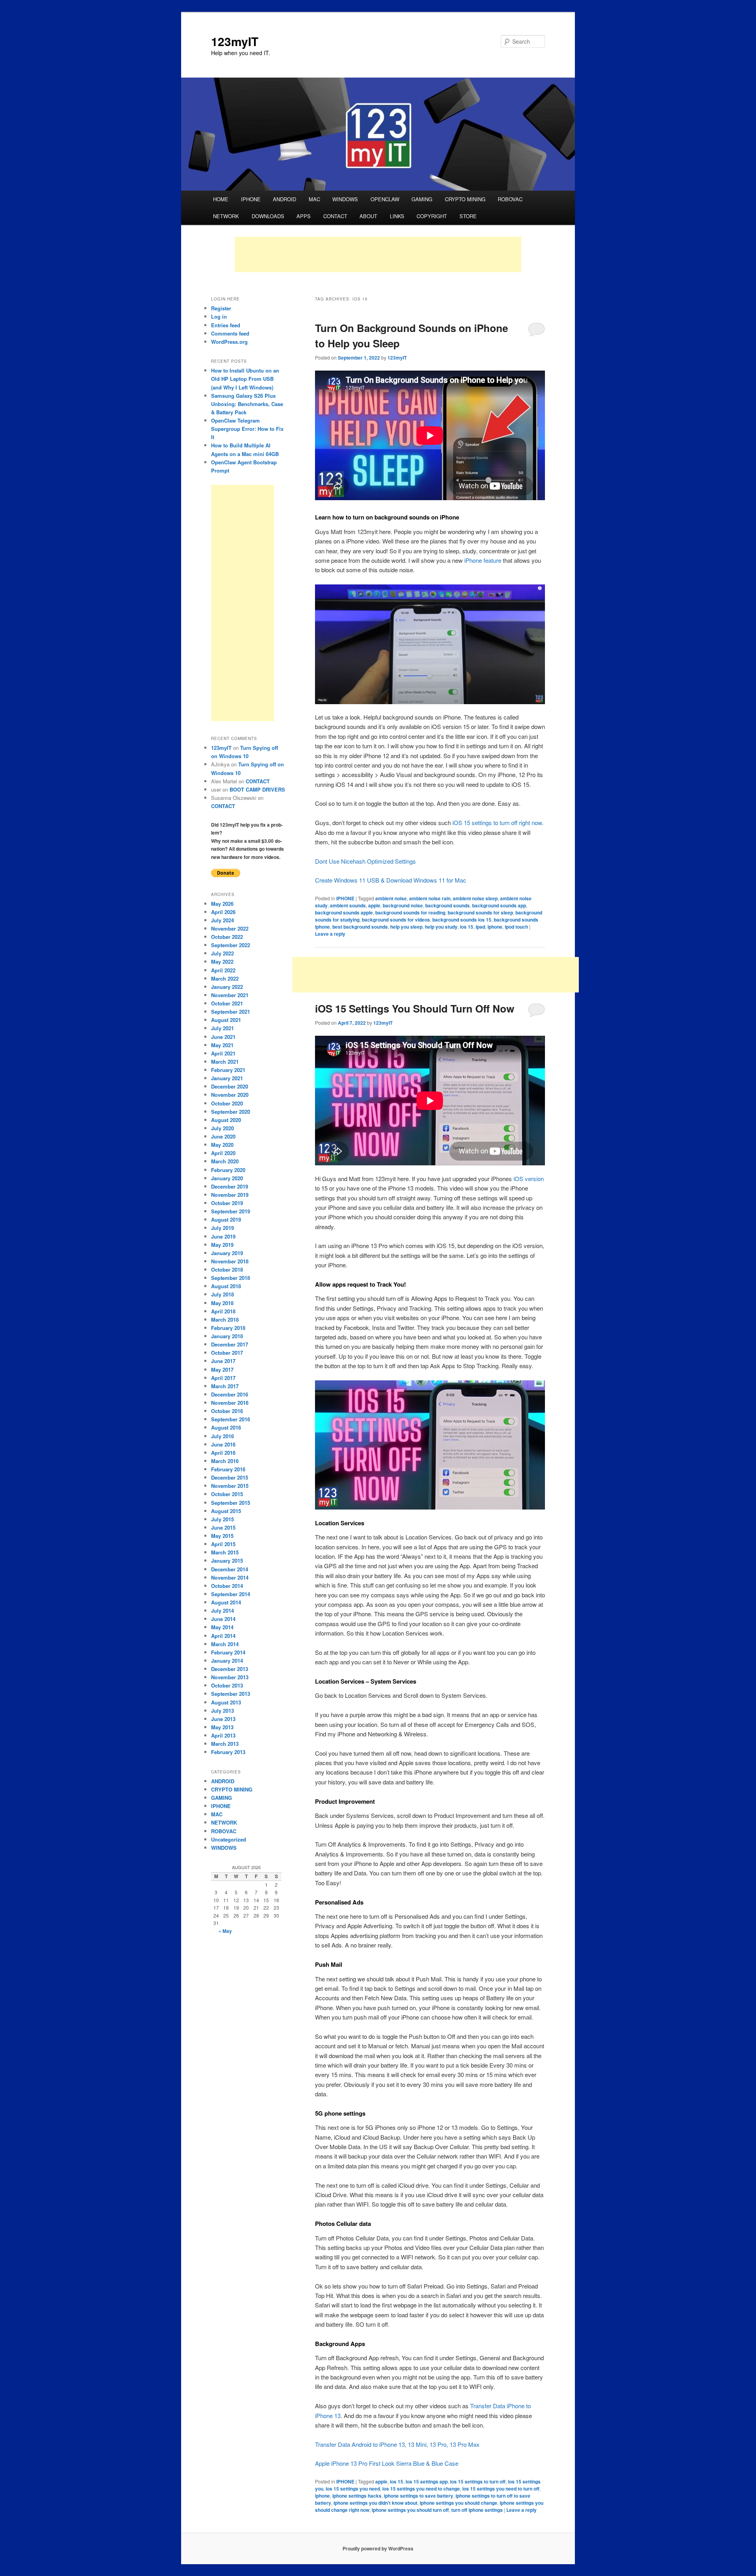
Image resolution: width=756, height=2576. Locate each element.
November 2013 (230, 1677)
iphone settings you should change (459, 2503)
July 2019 (222, 1228)
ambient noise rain (430, 898)
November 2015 (230, 1486)
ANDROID (284, 199)
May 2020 (222, 1145)
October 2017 (227, 1353)
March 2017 (225, 1386)
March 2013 (225, 1744)
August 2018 (226, 1286)
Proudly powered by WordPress (378, 2548)
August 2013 (226, 1702)
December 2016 (230, 1394)
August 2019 (226, 1219)
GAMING (422, 199)
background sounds (447, 905)
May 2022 (222, 962)
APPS (304, 216)
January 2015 (227, 1561)
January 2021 (227, 1078)
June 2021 (223, 1037)
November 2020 (230, 1095)
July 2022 (222, 953)
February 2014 (228, 1652)
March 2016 (225, 1461)
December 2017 (230, 1344)
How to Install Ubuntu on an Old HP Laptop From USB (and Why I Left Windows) (245, 379)
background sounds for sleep (480, 912)
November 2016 (230, 1403)
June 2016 (223, 1444)
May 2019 (222, 1245)
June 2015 (223, 1527)
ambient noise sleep (475, 898)
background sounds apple (344, 912)
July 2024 (222, 920)
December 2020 (230, 1086)
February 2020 (228, 1170)
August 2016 (226, 1427)
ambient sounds (348, 905)
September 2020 (231, 1112)
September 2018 (231, 1278)
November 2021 (230, 995)
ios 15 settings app (427, 2481)
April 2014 (223, 1636)
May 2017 (222, 1370)
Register (221, 308)
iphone (495, 927)
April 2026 (223, 912)
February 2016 (228, 1469)
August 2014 (226, 1602)
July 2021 (222, 1028)
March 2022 (225, 978)
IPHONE (251, 199)
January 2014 (227, 1661)
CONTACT (335, 216)
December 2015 (230, 1477)
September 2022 (231, 945)
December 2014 (230, 1569)
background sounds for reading (410, 912)
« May (225, 1931)
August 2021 (226, 1020)
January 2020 (227, 1178)
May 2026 (222, 904)
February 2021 (228, 1070)
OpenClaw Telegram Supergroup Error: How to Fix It (247, 429)
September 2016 (231, 1419)
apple (374, 905)
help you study (441, 927)
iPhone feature (483, 560)
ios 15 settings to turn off (478, 2481)
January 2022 (227, 987)
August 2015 (226, 1511)
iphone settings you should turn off (410, 2510)
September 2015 (231, 1503)
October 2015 (227, 1494)
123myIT (235, 41)
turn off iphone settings (477, 2510)
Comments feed (230, 333)
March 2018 (225, 1320)
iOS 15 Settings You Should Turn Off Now (415, 1008)
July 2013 (222, 1711)
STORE (468, 216)
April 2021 (223, 1053)
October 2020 (227, 1103)
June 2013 (223, 1719)
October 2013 (227, 1685)
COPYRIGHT (432, 216)
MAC (314, 199)
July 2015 (222, 1519)
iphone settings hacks (357, 2496)
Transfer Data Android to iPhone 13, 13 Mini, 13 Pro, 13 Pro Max (397, 2444)
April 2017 (223, 1378)
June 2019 (223, 1236)
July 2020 (222, 1128)
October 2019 (227, 1203)
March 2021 (225, 1062)
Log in (219, 316)
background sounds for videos (396, 920)
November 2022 (230, 928)
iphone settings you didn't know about (375, 2503)
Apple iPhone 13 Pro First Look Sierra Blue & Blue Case (387, 2463)
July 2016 (222, 1436)
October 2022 (227, 937)
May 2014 (222, 1627)
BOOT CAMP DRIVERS (257, 789)
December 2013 (230, 1669)
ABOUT (368, 216)
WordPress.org (229, 342)
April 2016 (223, 1453)
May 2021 (222, 1045)
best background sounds (360, 927)
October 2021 (227, 1003)
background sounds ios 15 (462, 920)
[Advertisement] (378, 254)
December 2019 (230, 1186)
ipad (480, 927)
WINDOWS (345, 199)
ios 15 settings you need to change (421, 2489)
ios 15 (467, 927)
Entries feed (226, 325)
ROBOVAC (510, 199)
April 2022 (223, 970)
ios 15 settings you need (353, 2489)
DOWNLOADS (268, 216)
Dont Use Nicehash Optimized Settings (365, 861)
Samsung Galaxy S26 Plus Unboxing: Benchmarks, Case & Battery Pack (247, 404)
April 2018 (223, 1311)
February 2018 (228, 1328)
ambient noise (391, 898)
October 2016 (227, 1411)
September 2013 (231, 1694)
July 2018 (222, 1294)
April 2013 (223, 1735)
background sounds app (499, 905)
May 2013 (222, 1727)
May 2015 (222, 1536)
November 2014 (230, 1577)
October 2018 (227, 1269)
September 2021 (231, 1012)
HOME (221, 199)
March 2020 (225, 1161)
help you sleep (406, 927)
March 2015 (225, 1552)
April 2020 (223, 1153)
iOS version (529, 1179)
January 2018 (227, 1336)
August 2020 (226, 1120)
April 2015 (223, 1544)
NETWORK (226, 216)
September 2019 (231, 1211)
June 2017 (223, 1361)
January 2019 (227, 1253)
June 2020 (223, 1136)
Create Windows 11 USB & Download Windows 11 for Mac (391, 880)
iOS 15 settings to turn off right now (497, 823)
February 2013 (228, 1752)
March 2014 (225, 1644)
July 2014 (222, 1611)
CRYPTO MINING (465, 199)
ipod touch (516, 927)
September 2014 (231, 1594)
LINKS (397, 216)
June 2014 (223, 1619)
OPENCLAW (385, 199)
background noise (403, 905)
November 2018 (230, 1261)
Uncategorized (229, 1839)
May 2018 (222, 1303)
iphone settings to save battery (419, 2496)
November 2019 (230, 1195)
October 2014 (227, 1586)
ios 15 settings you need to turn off (501, 2489)
